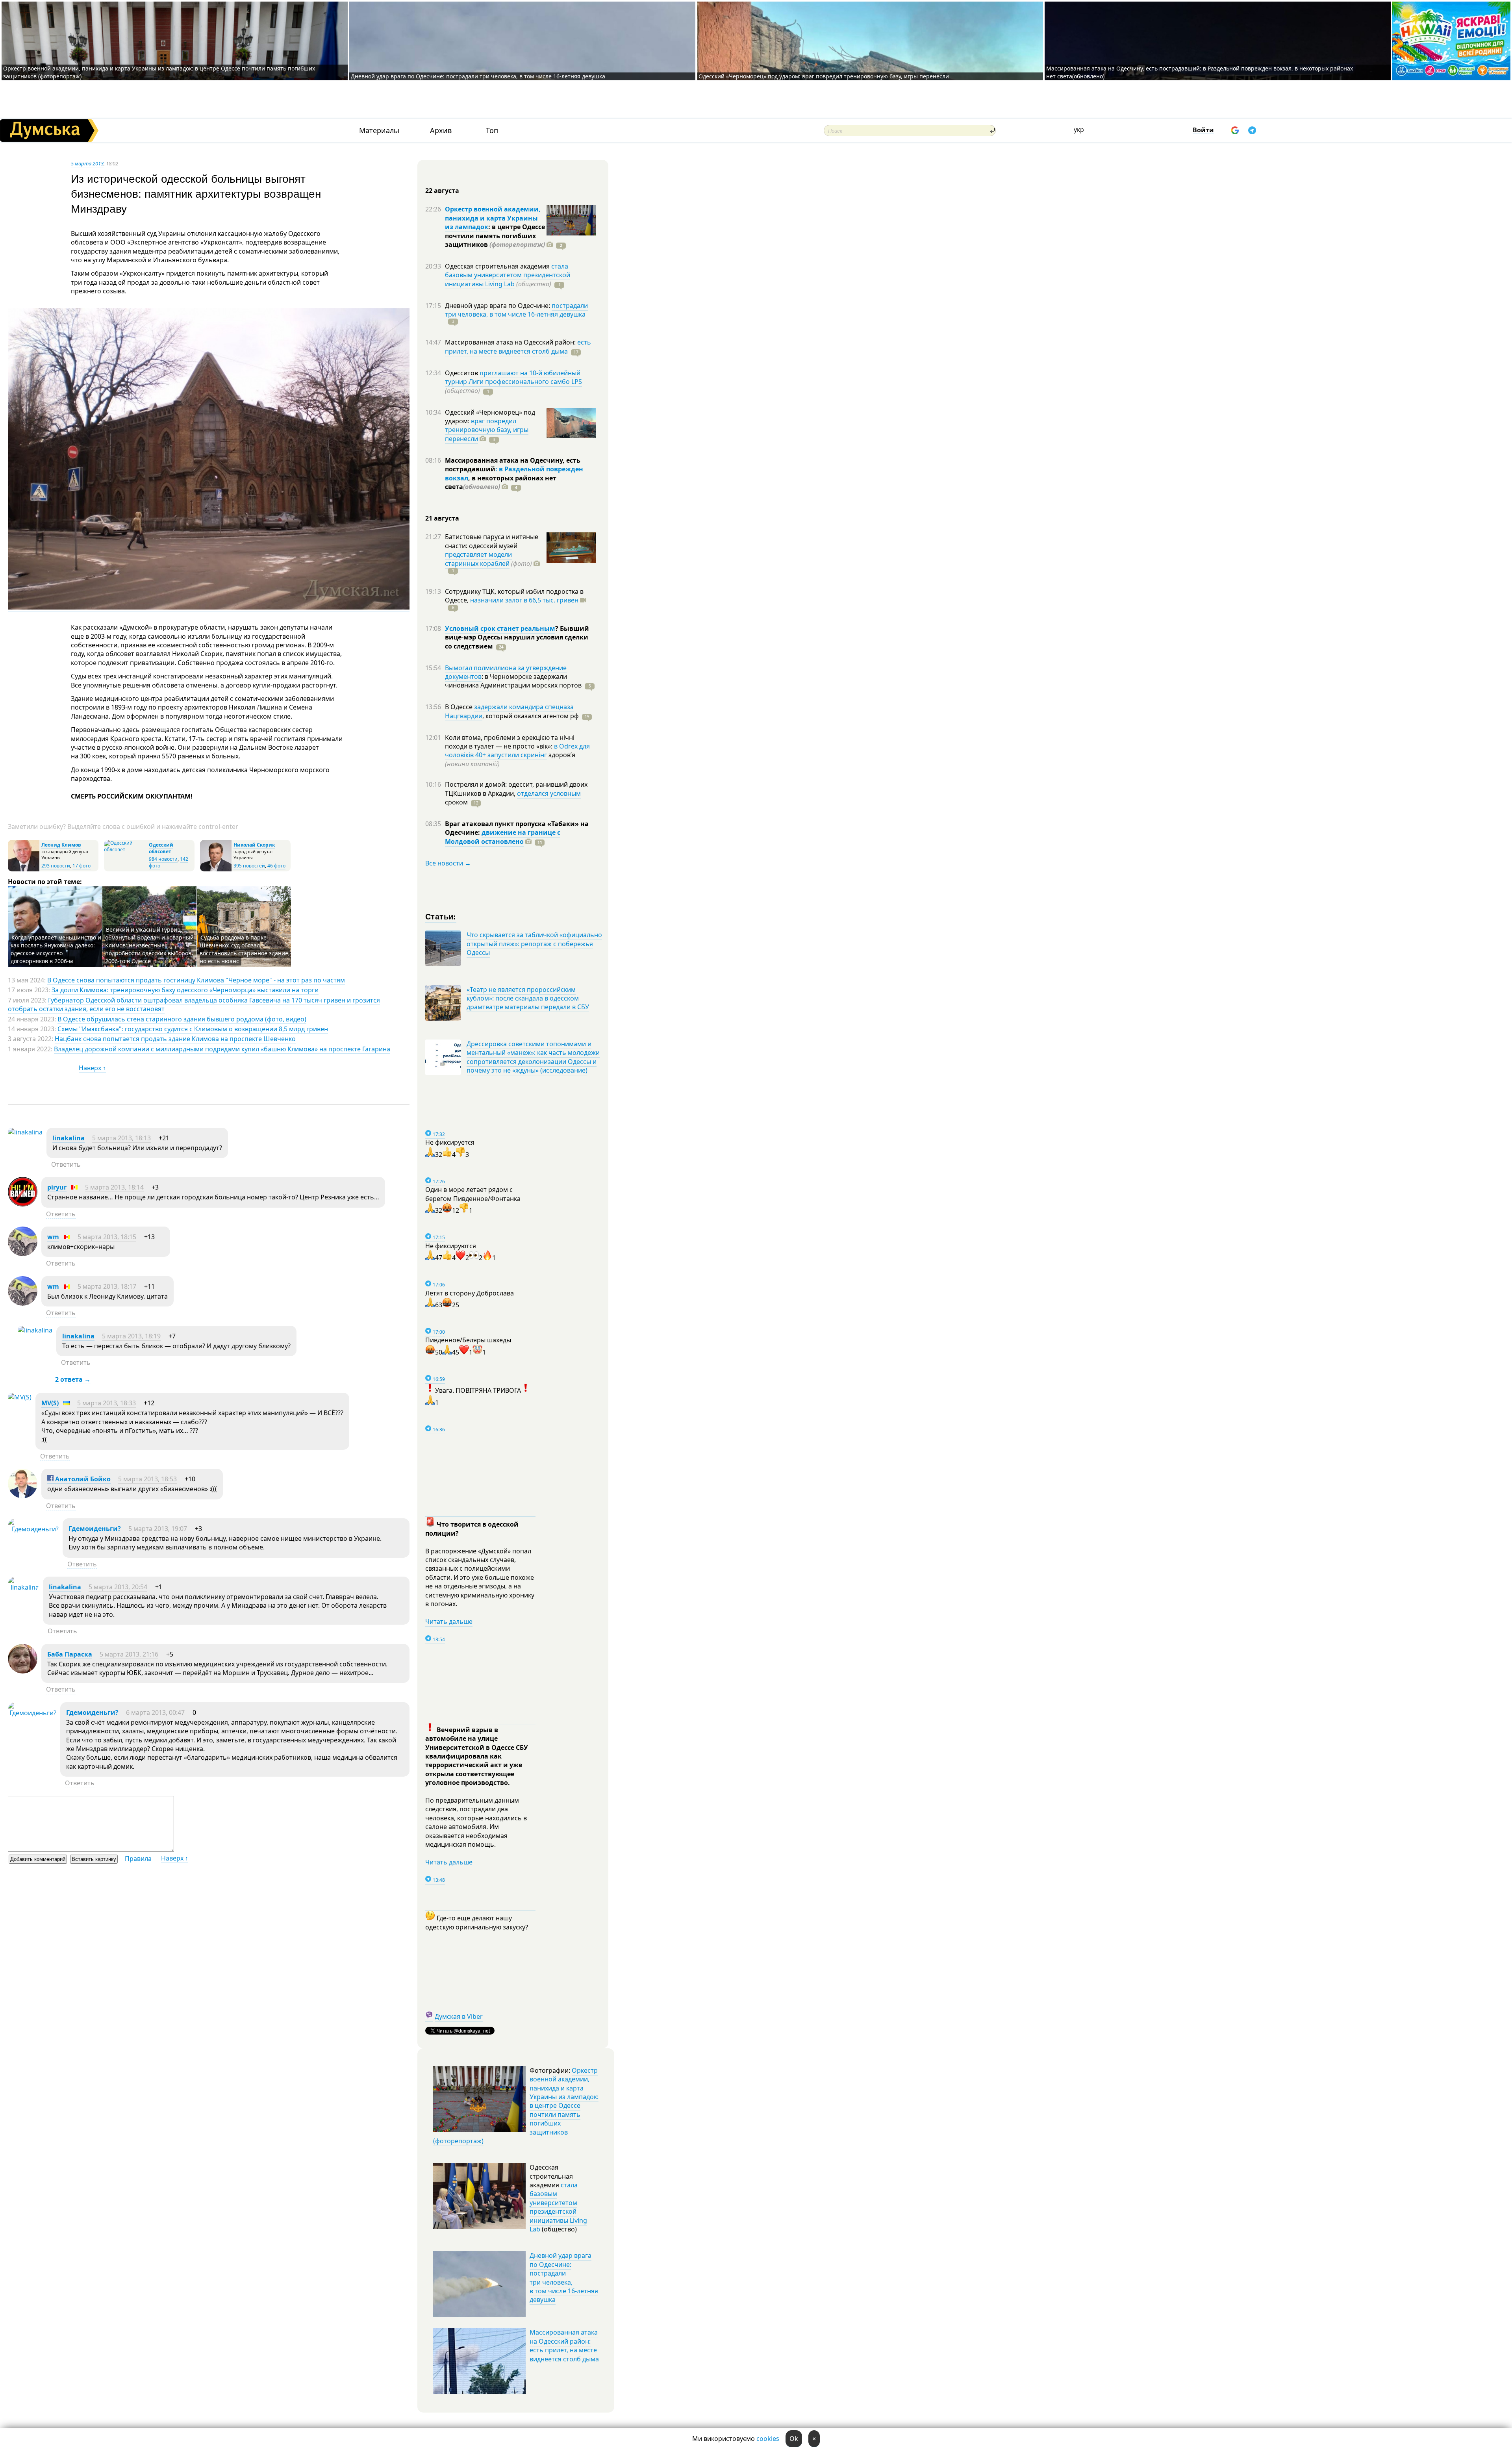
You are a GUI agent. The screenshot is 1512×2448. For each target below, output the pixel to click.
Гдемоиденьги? (95, 1529)
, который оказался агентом (531, 716)
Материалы (379, 131)
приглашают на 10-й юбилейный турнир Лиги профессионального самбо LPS (513, 377)
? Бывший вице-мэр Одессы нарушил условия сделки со (517, 637)
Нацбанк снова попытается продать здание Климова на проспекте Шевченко (175, 1039)
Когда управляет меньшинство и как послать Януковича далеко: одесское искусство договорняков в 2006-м (56, 949)
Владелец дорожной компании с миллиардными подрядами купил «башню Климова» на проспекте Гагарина (222, 1049)
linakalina (69, 1138)
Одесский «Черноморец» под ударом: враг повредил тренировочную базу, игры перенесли (824, 76)
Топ (492, 131)
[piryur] (23, 1204)
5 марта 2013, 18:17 (107, 1286)
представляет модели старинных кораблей (478, 559)
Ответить (66, 1164)
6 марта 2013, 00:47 (155, 1712)
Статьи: (441, 916)
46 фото (276, 866)
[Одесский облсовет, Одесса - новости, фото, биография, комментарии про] (125, 850)
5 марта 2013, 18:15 (107, 1237)
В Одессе (460, 707)
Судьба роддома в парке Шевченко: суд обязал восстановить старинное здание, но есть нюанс (245, 949)
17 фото (82, 866)
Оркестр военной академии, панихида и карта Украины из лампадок (493, 218)
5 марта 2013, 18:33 (107, 1403)
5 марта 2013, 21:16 (129, 1654)
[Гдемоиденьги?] (33, 1529)
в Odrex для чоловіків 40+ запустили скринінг (517, 751)
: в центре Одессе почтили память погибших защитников (495, 236)
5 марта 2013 (87, 163)
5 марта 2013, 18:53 (147, 1479)
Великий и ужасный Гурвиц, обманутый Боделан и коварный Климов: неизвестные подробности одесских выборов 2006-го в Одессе (149, 945)
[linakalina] (25, 1132)
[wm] (23, 1254)
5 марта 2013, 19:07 (158, 1529)
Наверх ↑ (92, 1068)
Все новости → (448, 863)
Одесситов (462, 373)
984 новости (163, 859)
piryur (57, 1187)
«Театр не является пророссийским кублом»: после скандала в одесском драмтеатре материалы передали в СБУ (528, 998)
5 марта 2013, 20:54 (118, 1587)
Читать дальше (449, 1621)
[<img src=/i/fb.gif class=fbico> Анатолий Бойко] (23, 1496)
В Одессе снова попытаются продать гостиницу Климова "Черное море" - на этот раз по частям (196, 980)
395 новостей (249, 866)
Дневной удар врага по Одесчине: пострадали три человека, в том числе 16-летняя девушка (478, 76)
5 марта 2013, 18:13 (121, 1138)
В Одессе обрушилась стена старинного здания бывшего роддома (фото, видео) (182, 1019)
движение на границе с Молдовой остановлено (503, 837)
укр (1079, 130)
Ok (794, 2439)
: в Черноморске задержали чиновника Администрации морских (513, 681)
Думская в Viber (459, 2016)
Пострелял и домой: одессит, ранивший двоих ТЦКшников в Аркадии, (516, 789)
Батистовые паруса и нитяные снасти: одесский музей (492, 541)
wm (53, 1237)
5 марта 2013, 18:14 (114, 1187)
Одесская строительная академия (498, 266)
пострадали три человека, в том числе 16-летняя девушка (516, 310)
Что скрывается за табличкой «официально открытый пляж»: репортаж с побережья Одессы (534, 944)
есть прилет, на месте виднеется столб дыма (518, 347)
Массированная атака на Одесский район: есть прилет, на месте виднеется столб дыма (564, 2345)
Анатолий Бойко (82, 1479)
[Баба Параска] (23, 1671)
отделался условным (549, 793)
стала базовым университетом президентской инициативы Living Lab (508, 275)
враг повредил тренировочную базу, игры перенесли (487, 430)
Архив (441, 131)
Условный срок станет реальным (500, 628)
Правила (138, 1859)
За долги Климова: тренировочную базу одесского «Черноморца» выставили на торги (185, 990)
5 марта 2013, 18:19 (131, 1336)
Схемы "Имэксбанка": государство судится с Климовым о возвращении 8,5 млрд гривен (193, 1029)
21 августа (442, 518)
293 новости (56, 866)
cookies (768, 2439)
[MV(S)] (20, 1397)
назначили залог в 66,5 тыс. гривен (524, 600)
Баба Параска (70, 1654)
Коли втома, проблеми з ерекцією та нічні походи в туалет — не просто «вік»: (510, 742)
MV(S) (50, 1403)
